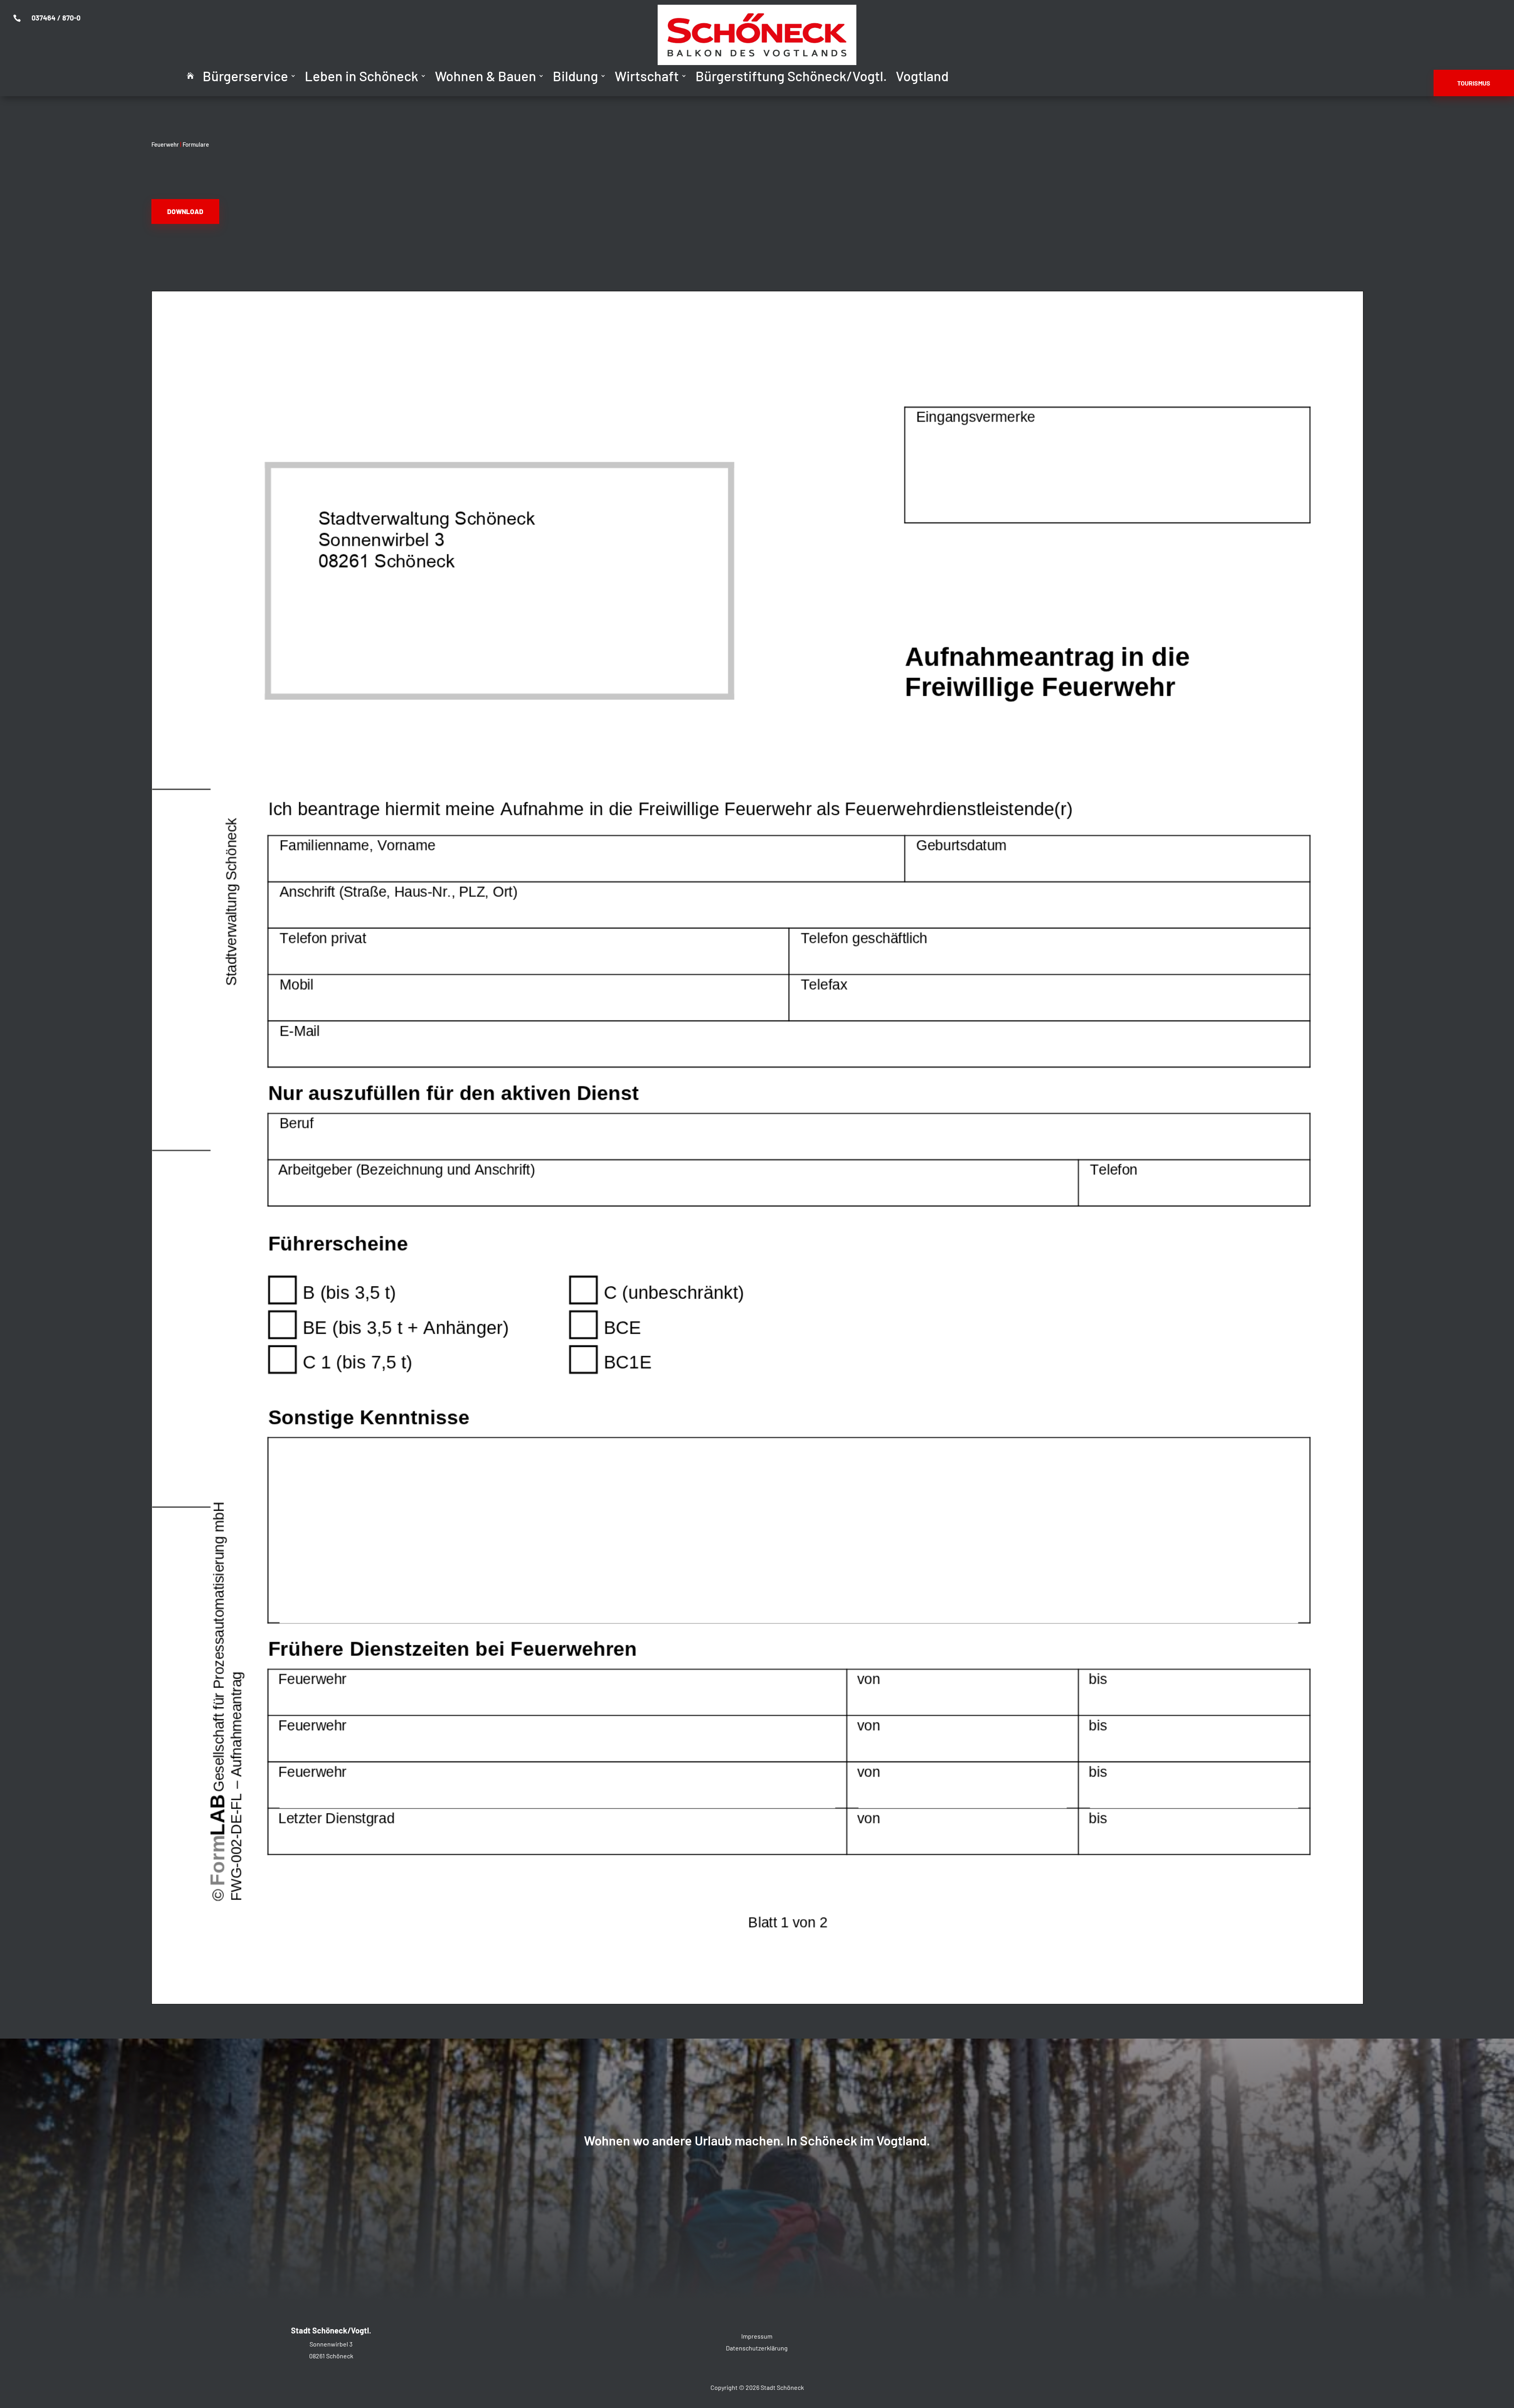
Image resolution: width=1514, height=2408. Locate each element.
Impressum (757, 2336)
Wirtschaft (647, 77)
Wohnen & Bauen (486, 77)
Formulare (196, 144)
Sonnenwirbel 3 (331, 2344)
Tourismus (1474, 83)
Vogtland (922, 77)
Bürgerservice (245, 77)
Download (185, 211)
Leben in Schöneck (362, 77)
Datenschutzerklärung (757, 2348)
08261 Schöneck (331, 2356)
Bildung (575, 77)
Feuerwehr (165, 144)
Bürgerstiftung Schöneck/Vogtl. (791, 77)
